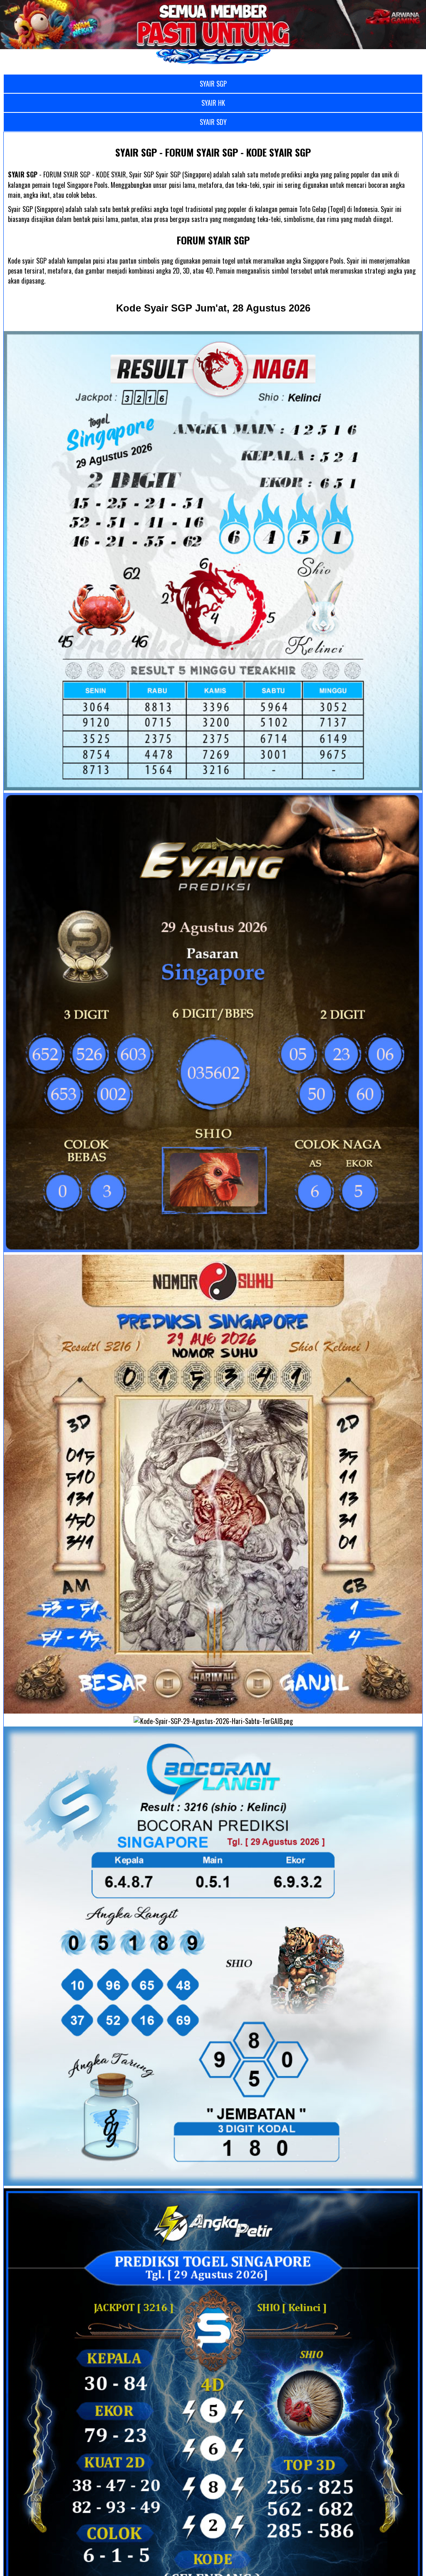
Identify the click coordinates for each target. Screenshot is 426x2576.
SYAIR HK (213, 103)
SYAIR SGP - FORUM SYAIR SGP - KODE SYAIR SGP (213, 152)
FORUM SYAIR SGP (213, 240)
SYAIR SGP (213, 84)
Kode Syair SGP (213, 308)
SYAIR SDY (213, 122)
